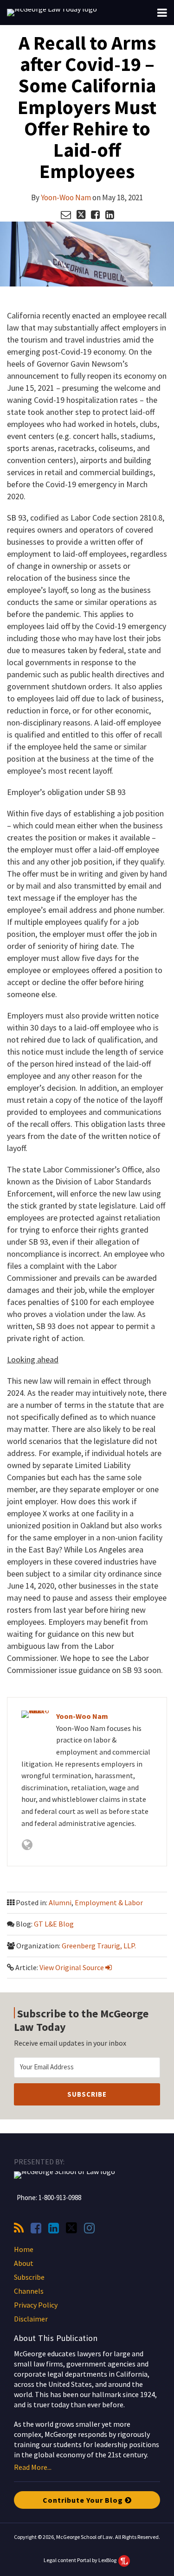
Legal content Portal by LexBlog (81, 2560)
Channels (29, 2291)
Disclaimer (31, 2319)
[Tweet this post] (81, 215)
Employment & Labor (109, 1902)
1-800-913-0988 (60, 2198)
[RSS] (19, 2228)
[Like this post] (95, 215)
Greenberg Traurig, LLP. (99, 1946)
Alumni (60, 1902)
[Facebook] (36, 2228)
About (24, 2263)
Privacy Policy (36, 2305)
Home (24, 2249)
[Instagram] (89, 2228)
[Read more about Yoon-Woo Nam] (27, 1845)
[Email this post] (66, 215)
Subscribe (29, 2277)
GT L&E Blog (54, 1924)
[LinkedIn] (54, 2228)
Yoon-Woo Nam (66, 197)
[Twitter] (71, 2228)
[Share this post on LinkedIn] (110, 215)
